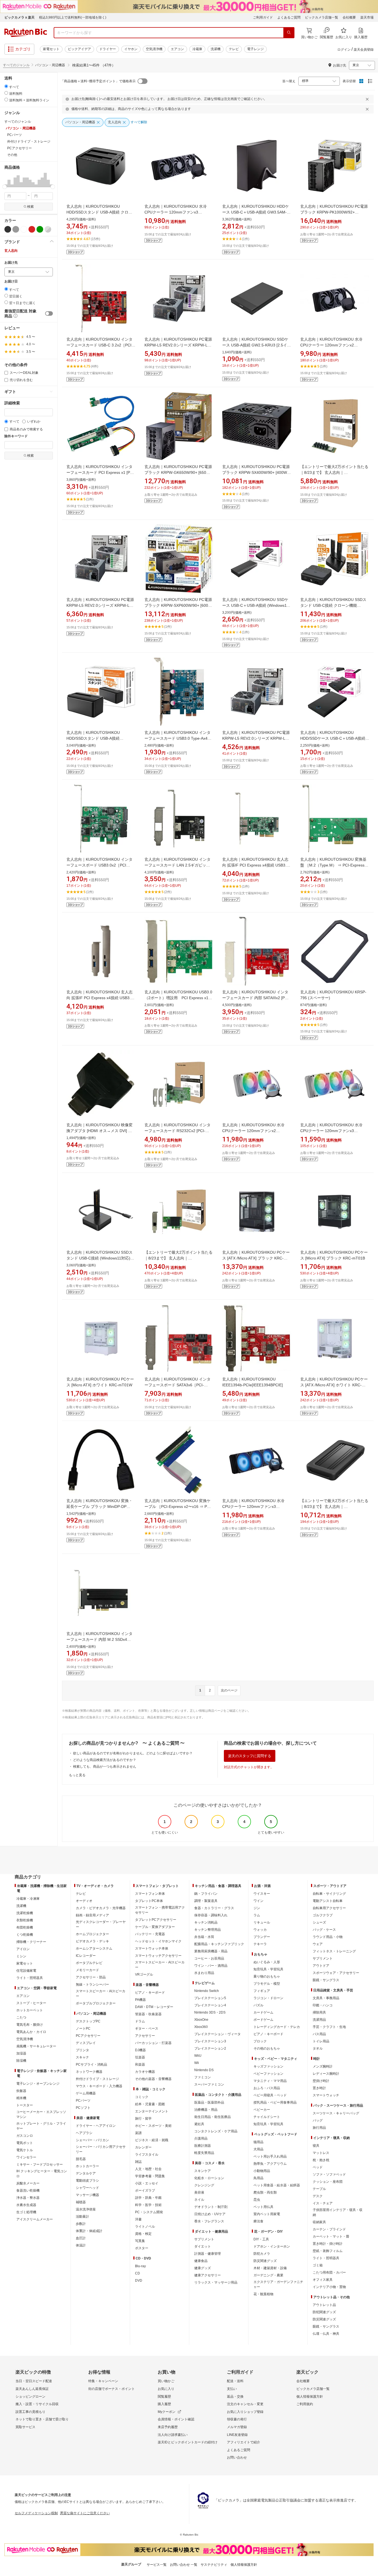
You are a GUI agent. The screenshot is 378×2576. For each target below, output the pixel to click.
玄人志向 (11, 251)
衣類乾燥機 (25, 1920)
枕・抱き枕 (321, 2160)
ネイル (199, 2200)
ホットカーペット (30, 2010)
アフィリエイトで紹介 (244, 2442)
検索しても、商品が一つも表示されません (105, 1767)
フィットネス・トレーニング (334, 1951)
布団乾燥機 (25, 1927)
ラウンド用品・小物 (328, 1937)
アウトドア (321, 1966)
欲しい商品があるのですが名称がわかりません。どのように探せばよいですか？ (133, 1753)
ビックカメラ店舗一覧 (322, 17)
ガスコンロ (25, 2136)
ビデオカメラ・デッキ (92, 1941)
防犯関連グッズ (324, 2312)
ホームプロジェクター (92, 1934)
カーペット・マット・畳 (331, 2236)
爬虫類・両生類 (265, 2192)
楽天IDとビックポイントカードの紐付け (188, 2442)
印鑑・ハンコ (323, 2005)
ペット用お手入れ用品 (270, 2156)
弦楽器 (140, 2057)
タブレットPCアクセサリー (156, 1920)
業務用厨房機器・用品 (211, 1951)
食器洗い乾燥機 (28, 2191)
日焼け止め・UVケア (210, 2214)
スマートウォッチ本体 (152, 1948)
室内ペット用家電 (267, 2214)
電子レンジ (255, 49)
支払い (232, 2389)
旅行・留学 (143, 2119)
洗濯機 (216, 49)
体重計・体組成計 (89, 2231)
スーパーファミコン (209, 2084)
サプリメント (204, 2239)
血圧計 (81, 2238)
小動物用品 (262, 2171)
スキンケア (203, 2171)
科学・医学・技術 (148, 2205)
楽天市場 (367, 17)
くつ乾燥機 (25, 1935)
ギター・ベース (147, 2029)
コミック (142, 2097)
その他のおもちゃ (267, 2048)
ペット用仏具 (263, 2207)
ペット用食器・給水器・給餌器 (277, 2185)
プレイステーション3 (210, 2041)
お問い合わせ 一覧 (184, 2565)
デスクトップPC (88, 2021)
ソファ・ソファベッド (329, 2174)
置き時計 (319, 2088)
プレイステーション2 (210, 2048)
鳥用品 (258, 2178)
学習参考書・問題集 (150, 2176)
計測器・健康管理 (208, 2254)
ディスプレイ (86, 2043)
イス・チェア (323, 2203)
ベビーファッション (268, 2074)
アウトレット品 (324, 2305)
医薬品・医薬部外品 (209, 2102)
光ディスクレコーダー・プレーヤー (101, 1924)
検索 (30, 207)
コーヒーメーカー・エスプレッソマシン (41, 2114)
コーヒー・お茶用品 (209, 1958)
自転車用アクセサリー (329, 1908)
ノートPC (83, 2029)
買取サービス (25, 2427)
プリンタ (82, 2050)
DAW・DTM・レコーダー (154, 2007)
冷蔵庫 (197, 49)
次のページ (229, 1690)
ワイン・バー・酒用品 (211, 1966)
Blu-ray (140, 2266)
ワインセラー (26, 2157)
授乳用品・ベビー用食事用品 (275, 2102)
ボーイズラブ (145, 2191)
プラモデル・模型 (267, 1984)
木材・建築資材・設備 (270, 2268)
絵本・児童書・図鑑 (150, 2104)
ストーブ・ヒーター (31, 2003)
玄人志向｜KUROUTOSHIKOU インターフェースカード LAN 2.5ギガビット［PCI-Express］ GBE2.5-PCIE (178, 865)
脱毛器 (81, 2159)
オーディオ (84, 1901)
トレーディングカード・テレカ (277, 2027)
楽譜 (138, 2133)
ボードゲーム (263, 2020)
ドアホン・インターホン (272, 2246)
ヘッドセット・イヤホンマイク (158, 1941)
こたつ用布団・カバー (329, 2272)
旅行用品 (319, 2128)
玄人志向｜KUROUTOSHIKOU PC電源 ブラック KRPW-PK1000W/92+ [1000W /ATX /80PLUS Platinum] (334, 212)
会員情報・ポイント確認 (176, 2419)
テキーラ (260, 1944)
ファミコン (203, 2077)
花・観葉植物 (263, 2294)
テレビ (234, 49)
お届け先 (11, 263)
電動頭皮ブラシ (87, 2181)
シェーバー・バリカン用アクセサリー (101, 2149)
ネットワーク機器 (89, 2072)
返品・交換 (235, 2397)
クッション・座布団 (328, 2182)
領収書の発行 (237, 2419)
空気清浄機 (154, 49)
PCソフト (83, 2108)
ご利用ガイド (263, 17)
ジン (257, 1908)
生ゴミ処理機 (26, 2212)
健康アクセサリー (208, 2275)
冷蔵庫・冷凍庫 (28, 1899)
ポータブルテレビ (89, 1963)
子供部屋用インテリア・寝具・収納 (338, 2212)
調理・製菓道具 (206, 1901)
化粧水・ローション (209, 2178)
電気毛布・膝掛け (30, 2025)
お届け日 (11, 281)
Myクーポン (167, 2412)
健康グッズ (203, 2268)
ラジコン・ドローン (268, 1998)
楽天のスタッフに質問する (250, 1756)
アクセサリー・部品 (91, 1977)
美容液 (199, 2192)
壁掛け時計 (321, 2081)
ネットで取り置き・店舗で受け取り (42, 2419)
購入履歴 (164, 2404)
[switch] (49, 313)
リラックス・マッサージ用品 (216, 2282)
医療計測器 (203, 2146)
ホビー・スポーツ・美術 (153, 2126)
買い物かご (166, 2381)
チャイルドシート (267, 2117)
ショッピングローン (30, 2397)
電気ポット (25, 2143)
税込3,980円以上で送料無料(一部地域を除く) (73, 17)
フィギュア (262, 1991)
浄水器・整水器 (28, 2198)
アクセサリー (145, 2036)
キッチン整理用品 (208, 1930)
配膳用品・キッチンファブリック (219, 1944)
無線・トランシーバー (92, 1984)
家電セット (51, 49)
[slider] (5, 187)
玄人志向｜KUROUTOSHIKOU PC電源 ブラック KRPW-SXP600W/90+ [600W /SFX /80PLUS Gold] (178, 605)
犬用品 (258, 2149)
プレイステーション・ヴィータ (218, 2034)
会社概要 (349, 17)
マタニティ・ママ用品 (270, 2081)
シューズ (319, 1922)
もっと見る (77, 1775)
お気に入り (166, 2389)
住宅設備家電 (26, 1971)
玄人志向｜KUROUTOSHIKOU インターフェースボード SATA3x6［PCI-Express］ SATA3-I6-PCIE (178, 1385)
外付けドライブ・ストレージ (97, 2079)
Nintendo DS (204, 2070)
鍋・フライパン (206, 1894)
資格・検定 (143, 2234)
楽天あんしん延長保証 (32, 2389)
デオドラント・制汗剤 (211, 2207)
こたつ (21, 2017)
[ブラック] (8, 229)
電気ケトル (25, 2150)
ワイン (258, 1901)
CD (138, 2273)
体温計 (81, 2245)
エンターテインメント (152, 2111)
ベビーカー (262, 2110)
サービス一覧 (157, 2565)
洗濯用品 (319, 2020)
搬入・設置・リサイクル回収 (37, 2404)
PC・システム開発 (149, 2212)
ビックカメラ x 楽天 (20, 17)
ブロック (260, 2041)
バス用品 (319, 2034)
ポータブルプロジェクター (96, 2003)
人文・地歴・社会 (148, 2169)
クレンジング (204, 2185)
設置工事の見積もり (30, 2412)
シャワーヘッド (87, 2188)
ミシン (21, 1956)
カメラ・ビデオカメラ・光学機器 (101, 1908)
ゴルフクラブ (323, 1915)
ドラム (140, 2021)
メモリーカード (87, 1970)
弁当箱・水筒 (204, 1937)
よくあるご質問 (289, 17)
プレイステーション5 (210, 1998)
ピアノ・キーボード (150, 1993)
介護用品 (201, 2138)
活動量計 (82, 2217)
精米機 (21, 2098)
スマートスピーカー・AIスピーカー (101, 1994)
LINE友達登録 (237, 2435)
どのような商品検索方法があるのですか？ (105, 1760)
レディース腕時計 (326, 2074)
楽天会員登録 (364, 50)
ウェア (318, 1944)
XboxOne (201, 2020)
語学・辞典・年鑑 (148, 2198)
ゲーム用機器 (86, 2093)
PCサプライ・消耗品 (91, 2065)
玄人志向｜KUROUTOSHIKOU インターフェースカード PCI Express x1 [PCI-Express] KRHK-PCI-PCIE (101, 472)
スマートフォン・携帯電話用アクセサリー (160, 1910)
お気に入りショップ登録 (245, 2412)
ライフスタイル (147, 2155)
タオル (318, 2048)
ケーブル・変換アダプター (155, 1927)
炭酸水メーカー (28, 2183)
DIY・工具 (261, 2239)
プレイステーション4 (210, 2005)
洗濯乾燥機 (25, 1913)
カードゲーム (263, 2012)
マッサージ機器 (87, 2195)
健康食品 (201, 2261)
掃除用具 (319, 2012)
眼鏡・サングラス (326, 1980)
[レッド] (32, 229)
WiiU (198, 2056)
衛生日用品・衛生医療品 (213, 2117)
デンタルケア (86, 2173)
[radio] (6, 86)
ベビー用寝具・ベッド (270, 2095)
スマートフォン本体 (150, 1894)
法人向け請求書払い (173, 2435)
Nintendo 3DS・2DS (210, 2012)
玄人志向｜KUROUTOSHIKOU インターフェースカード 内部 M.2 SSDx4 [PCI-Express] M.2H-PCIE (99, 1639)
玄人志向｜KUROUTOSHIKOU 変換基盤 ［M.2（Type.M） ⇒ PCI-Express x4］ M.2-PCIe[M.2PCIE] (333, 865)
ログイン (344, 50)
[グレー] (16, 229)
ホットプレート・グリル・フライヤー (41, 2126)
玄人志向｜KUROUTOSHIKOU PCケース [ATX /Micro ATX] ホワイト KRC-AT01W (334, 1385)
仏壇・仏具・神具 (326, 2334)
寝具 (316, 2146)
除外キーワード (16, 436)
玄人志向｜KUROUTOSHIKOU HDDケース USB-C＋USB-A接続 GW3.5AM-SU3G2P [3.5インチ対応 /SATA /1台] (256, 212)
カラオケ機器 (145, 2072)
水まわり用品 (204, 1973)
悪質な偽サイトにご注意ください (85, 2513)
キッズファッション (268, 2066)
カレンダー (143, 2147)
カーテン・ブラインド (329, 2229)
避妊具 (199, 2124)
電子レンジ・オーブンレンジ (38, 2084)
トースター (25, 2105)
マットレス (321, 2153)
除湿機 (21, 2061)
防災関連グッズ (265, 2261)
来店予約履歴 (168, 2427)
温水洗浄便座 (86, 2209)
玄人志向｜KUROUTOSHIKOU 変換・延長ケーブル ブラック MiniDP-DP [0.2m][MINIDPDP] (99, 1506)
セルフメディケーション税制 (36, 2513)
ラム (257, 1915)
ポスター (142, 2248)
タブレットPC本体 (149, 1901)
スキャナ (82, 2057)
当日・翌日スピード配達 (34, 2381)
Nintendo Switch (207, 1991)
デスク (318, 2196)
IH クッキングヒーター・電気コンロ (42, 2174)
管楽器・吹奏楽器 (148, 2014)
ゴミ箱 (318, 2265)
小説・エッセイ (147, 2183)
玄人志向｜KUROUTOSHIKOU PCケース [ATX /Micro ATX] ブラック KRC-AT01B (256, 1258)
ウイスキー (262, 1894)
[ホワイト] (24, 229)
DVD (139, 2281)
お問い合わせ (237, 2457)
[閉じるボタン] (368, 99)
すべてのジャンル (16, 65)
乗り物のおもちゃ (267, 1976)
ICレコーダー (86, 1956)
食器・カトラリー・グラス (214, 1908)
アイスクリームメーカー (35, 2219)
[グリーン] (40, 229)
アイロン (23, 1949)
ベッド (318, 2167)
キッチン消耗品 (206, 1922)
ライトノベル (145, 2227)
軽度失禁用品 (204, 2153)
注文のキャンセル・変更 (245, 2404)
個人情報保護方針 (310, 2397)
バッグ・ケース (324, 1930)
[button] (6, 180)
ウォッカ (260, 1930)
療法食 (258, 2221)
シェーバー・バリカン (92, 2140)
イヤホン (131, 49)
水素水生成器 (26, 2205)
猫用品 (258, 2142)
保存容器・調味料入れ (211, 1915)
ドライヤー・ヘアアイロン (96, 2126)
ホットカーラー (87, 2166)
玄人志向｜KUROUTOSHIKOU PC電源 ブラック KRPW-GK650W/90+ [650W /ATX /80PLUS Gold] (178, 472)
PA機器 (140, 2000)
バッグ (318, 2120)
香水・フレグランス (209, 2221)
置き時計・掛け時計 (328, 2244)
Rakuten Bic (26, 33)
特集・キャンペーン (103, 2381)
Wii (197, 2063)
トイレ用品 (321, 2041)
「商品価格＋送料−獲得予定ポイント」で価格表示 (98, 81)
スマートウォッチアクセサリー (158, 1956)
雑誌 (138, 2162)
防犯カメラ (262, 2254)
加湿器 (21, 2053)
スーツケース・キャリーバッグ (336, 2113)
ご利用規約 (305, 2404)
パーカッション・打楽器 (153, 2043)
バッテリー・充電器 (150, 1934)
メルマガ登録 (237, 2427)
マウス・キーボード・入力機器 (99, 2086)
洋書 (138, 2219)
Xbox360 (201, 2027)
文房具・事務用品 (326, 1998)
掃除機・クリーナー (31, 1942)
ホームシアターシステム (94, 1948)
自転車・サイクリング (329, 1894)
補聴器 (81, 2202)
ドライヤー (108, 49)
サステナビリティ (214, 2565)
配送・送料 (235, 2381)
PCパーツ (83, 2101)
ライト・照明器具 (30, 1978)
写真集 (140, 2241)
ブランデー (262, 1937)
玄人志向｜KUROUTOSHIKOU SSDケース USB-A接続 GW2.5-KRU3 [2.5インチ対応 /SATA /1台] (257, 345)
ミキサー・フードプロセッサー (40, 2164)
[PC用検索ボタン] (289, 33)
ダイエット (203, 2246)
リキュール (262, 1922)
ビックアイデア (79, 49)
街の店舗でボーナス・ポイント (112, 2389)
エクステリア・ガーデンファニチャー (278, 2284)
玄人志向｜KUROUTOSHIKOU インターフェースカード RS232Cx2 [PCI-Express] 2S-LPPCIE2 (178, 1131)
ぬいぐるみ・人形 (267, 1962)
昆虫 (257, 2200)
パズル (258, 2005)
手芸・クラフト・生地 (329, 2027)
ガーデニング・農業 (268, 2275)
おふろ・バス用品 (267, 2088)
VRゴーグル (144, 1975)
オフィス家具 (323, 2280)
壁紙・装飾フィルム (328, 2251)
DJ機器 (140, 2050)
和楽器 (140, 2065)
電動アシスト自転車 (328, 1901)
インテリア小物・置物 (329, 2287)
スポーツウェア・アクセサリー (336, 1973)
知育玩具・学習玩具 (268, 1969)
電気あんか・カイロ (31, 2032)
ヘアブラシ (84, 2133)
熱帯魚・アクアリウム (270, 2164)
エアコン (177, 49)
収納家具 (319, 2222)
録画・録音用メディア (92, 1915)
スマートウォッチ (326, 2095)
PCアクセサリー (88, 2036)
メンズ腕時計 (323, 2066)
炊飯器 (21, 2091)
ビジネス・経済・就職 (152, 2140)
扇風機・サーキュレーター (36, 2046)
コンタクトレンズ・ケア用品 (216, 2131)
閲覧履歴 (164, 2397)
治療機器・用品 (206, 2110)
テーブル (319, 2189)
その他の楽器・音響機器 (153, 2079)
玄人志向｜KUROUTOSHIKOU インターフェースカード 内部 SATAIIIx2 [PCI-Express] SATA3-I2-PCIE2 (256, 998)
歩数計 (81, 2224)
